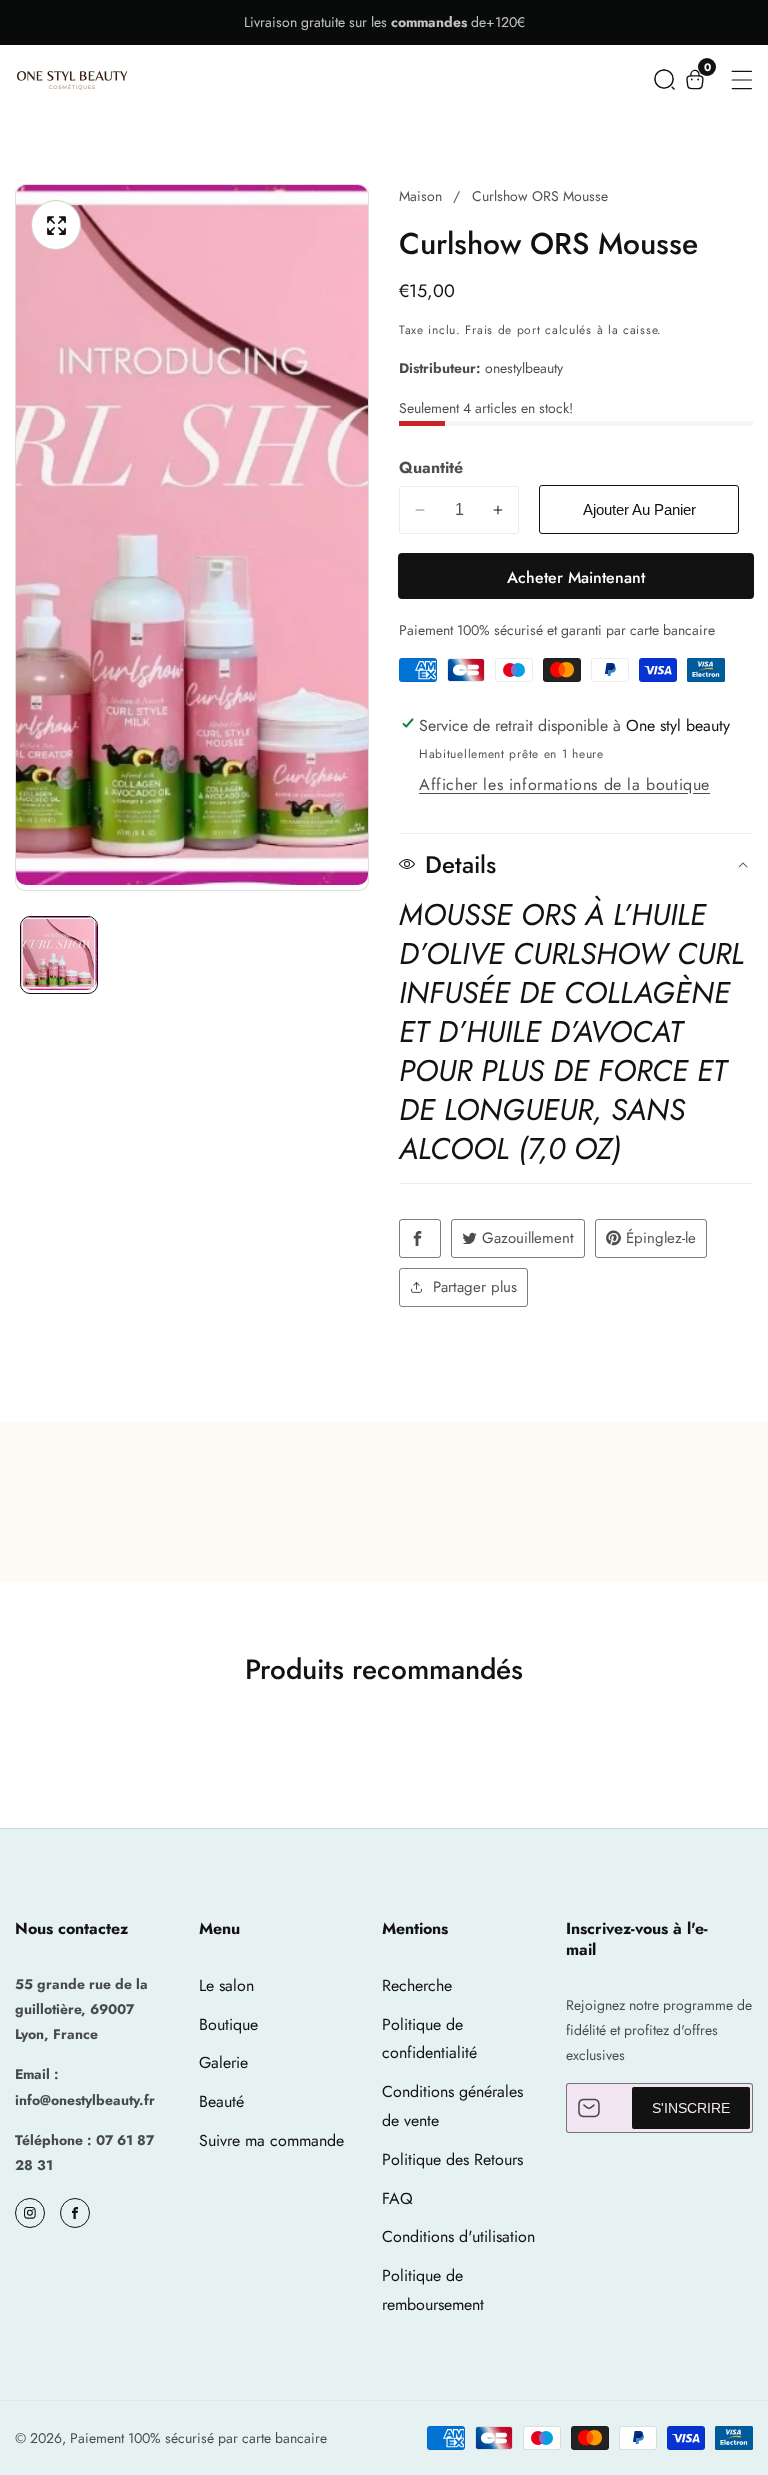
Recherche (417, 1985)
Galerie (223, 2062)
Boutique (228, 2024)
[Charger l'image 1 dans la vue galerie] (59, 955)
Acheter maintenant (576, 577)
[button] (664, 79)
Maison (420, 196)
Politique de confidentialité (429, 2039)
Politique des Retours (452, 2159)
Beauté (221, 2101)
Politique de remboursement (433, 2290)
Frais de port (502, 330)
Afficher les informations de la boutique (564, 784)
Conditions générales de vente (452, 2106)
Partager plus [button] (475, 1287)
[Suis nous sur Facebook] (420, 1238)
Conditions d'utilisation (458, 2236)
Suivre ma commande (271, 2140)
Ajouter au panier (639, 509)
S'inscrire (691, 2108)
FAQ (397, 2198)
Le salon (226, 1985)
